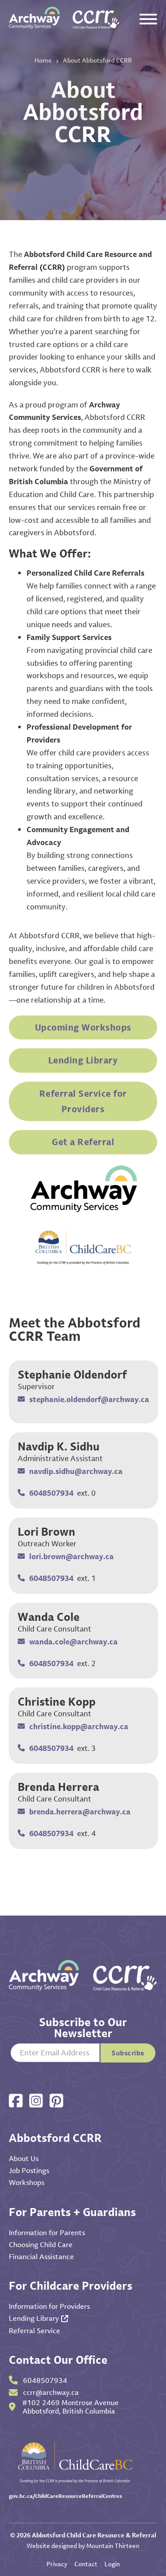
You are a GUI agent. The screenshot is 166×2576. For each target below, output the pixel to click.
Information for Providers (49, 2306)
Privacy (57, 2564)
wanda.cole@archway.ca (73, 1642)
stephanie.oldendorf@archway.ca (89, 1399)
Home (43, 60)
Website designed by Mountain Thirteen (83, 2546)
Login (112, 2564)
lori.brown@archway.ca (71, 1556)
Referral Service (35, 2331)
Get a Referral (83, 1142)
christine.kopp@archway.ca (79, 1726)
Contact (86, 2564)
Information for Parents (47, 2232)
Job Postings (29, 2170)
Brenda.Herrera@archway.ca (80, 1811)
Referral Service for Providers (83, 1101)
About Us (24, 2158)
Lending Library (83, 1060)
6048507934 (51, 1493)
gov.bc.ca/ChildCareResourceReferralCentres (66, 2496)
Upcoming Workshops (83, 1027)
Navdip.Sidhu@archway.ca (76, 1471)
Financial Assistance (41, 2256)
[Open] (148, 19)
